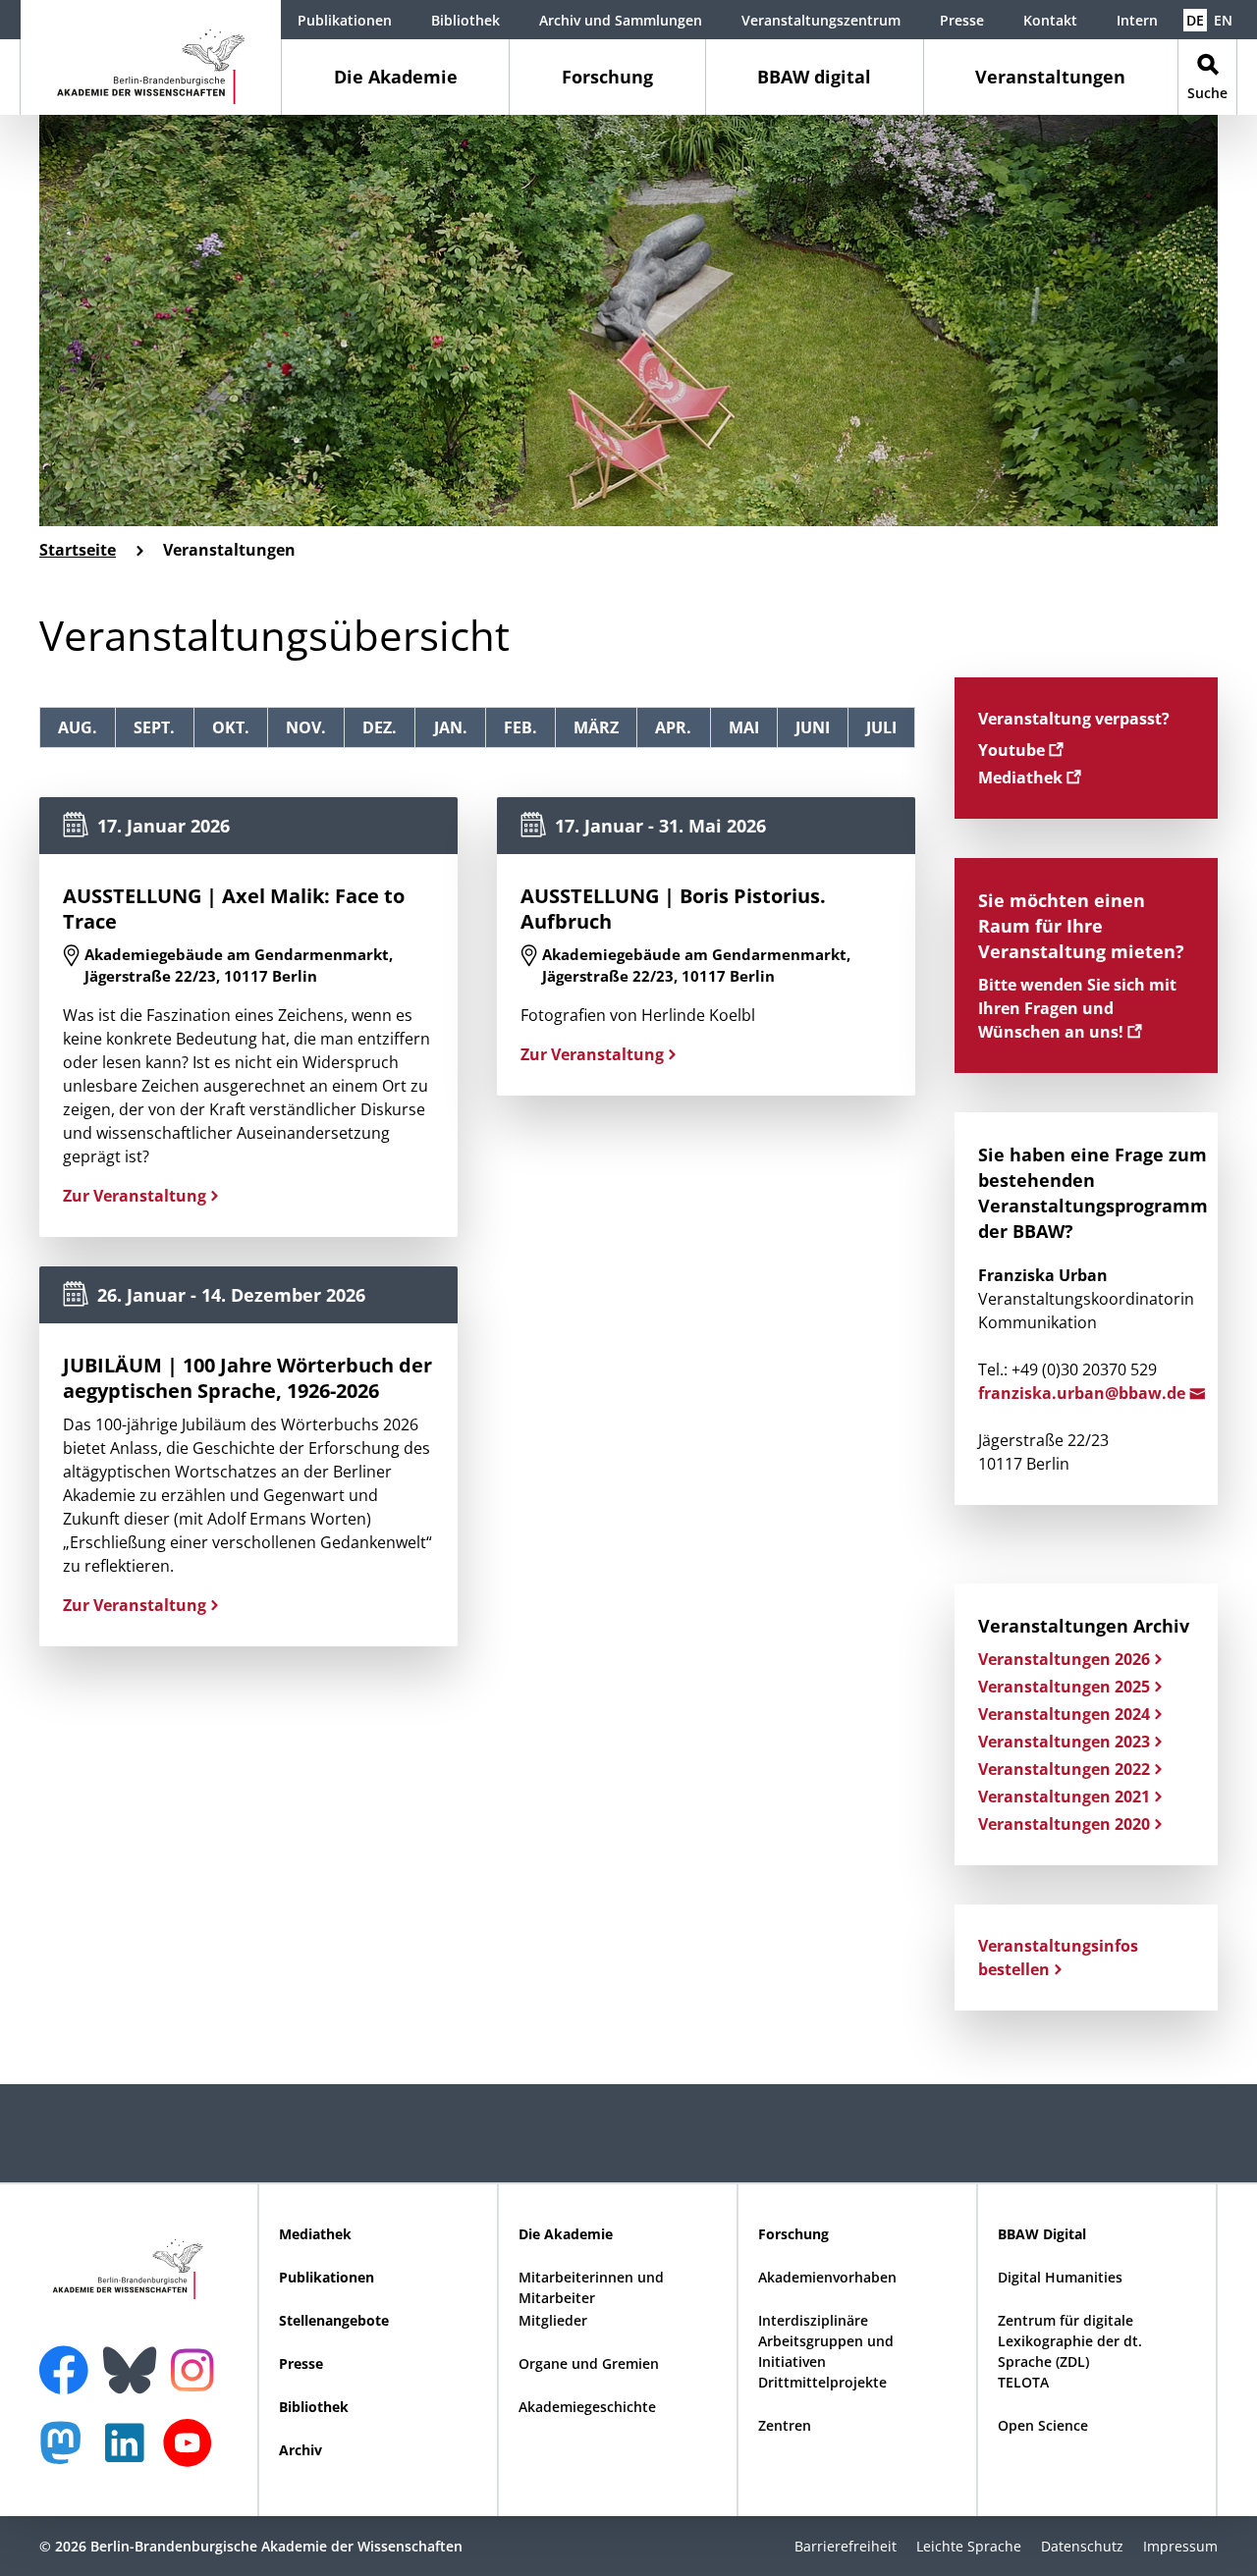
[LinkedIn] (130, 2453)
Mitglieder (553, 2320)
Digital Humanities (1060, 2277)
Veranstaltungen (1050, 77)
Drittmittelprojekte (822, 2382)
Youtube (1013, 750)
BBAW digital (814, 77)
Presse (962, 20)
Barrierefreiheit (846, 2546)
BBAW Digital (1042, 2234)
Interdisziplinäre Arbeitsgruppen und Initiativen (826, 2341)
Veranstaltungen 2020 (1064, 1824)
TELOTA (1023, 2382)
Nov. (306, 727)
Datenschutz (1082, 2546)
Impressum (1180, 2546)
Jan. (451, 727)
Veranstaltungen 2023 (1064, 1742)
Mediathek (1022, 778)
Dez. (380, 727)
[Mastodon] (68, 2453)
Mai (744, 727)
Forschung (607, 77)
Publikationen (345, 20)
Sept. (154, 727)
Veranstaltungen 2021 (1064, 1797)
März (596, 727)
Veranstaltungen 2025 (1064, 1687)
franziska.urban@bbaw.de (1084, 1393)
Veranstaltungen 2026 (1064, 1659)
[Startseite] (151, 57)
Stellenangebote (334, 2320)
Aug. (78, 727)
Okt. (231, 727)
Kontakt (1050, 20)
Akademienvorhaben (827, 2277)
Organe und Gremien (589, 2363)
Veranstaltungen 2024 (1064, 1714)
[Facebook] (69, 2358)
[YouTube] (192, 2453)
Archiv (301, 2450)
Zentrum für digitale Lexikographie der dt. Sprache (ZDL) (1070, 2341)
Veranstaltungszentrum (821, 20)
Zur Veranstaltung (135, 1196)
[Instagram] (197, 2368)
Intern (1137, 20)
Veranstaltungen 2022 (1064, 1769)
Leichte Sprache (969, 2546)
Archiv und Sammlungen (621, 20)
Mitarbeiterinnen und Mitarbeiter (591, 2287)
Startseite (78, 550)
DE (1195, 20)
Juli (881, 727)
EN (1223, 20)
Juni (813, 727)
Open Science (1043, 2425)
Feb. (520, 727)
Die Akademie (396, 77)
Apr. (673, 727)
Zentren (785, 2425)
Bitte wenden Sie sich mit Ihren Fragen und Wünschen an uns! (1077, 1008)
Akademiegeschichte (587, 2407)
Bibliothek (465, 20)
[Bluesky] (135, 2358)
